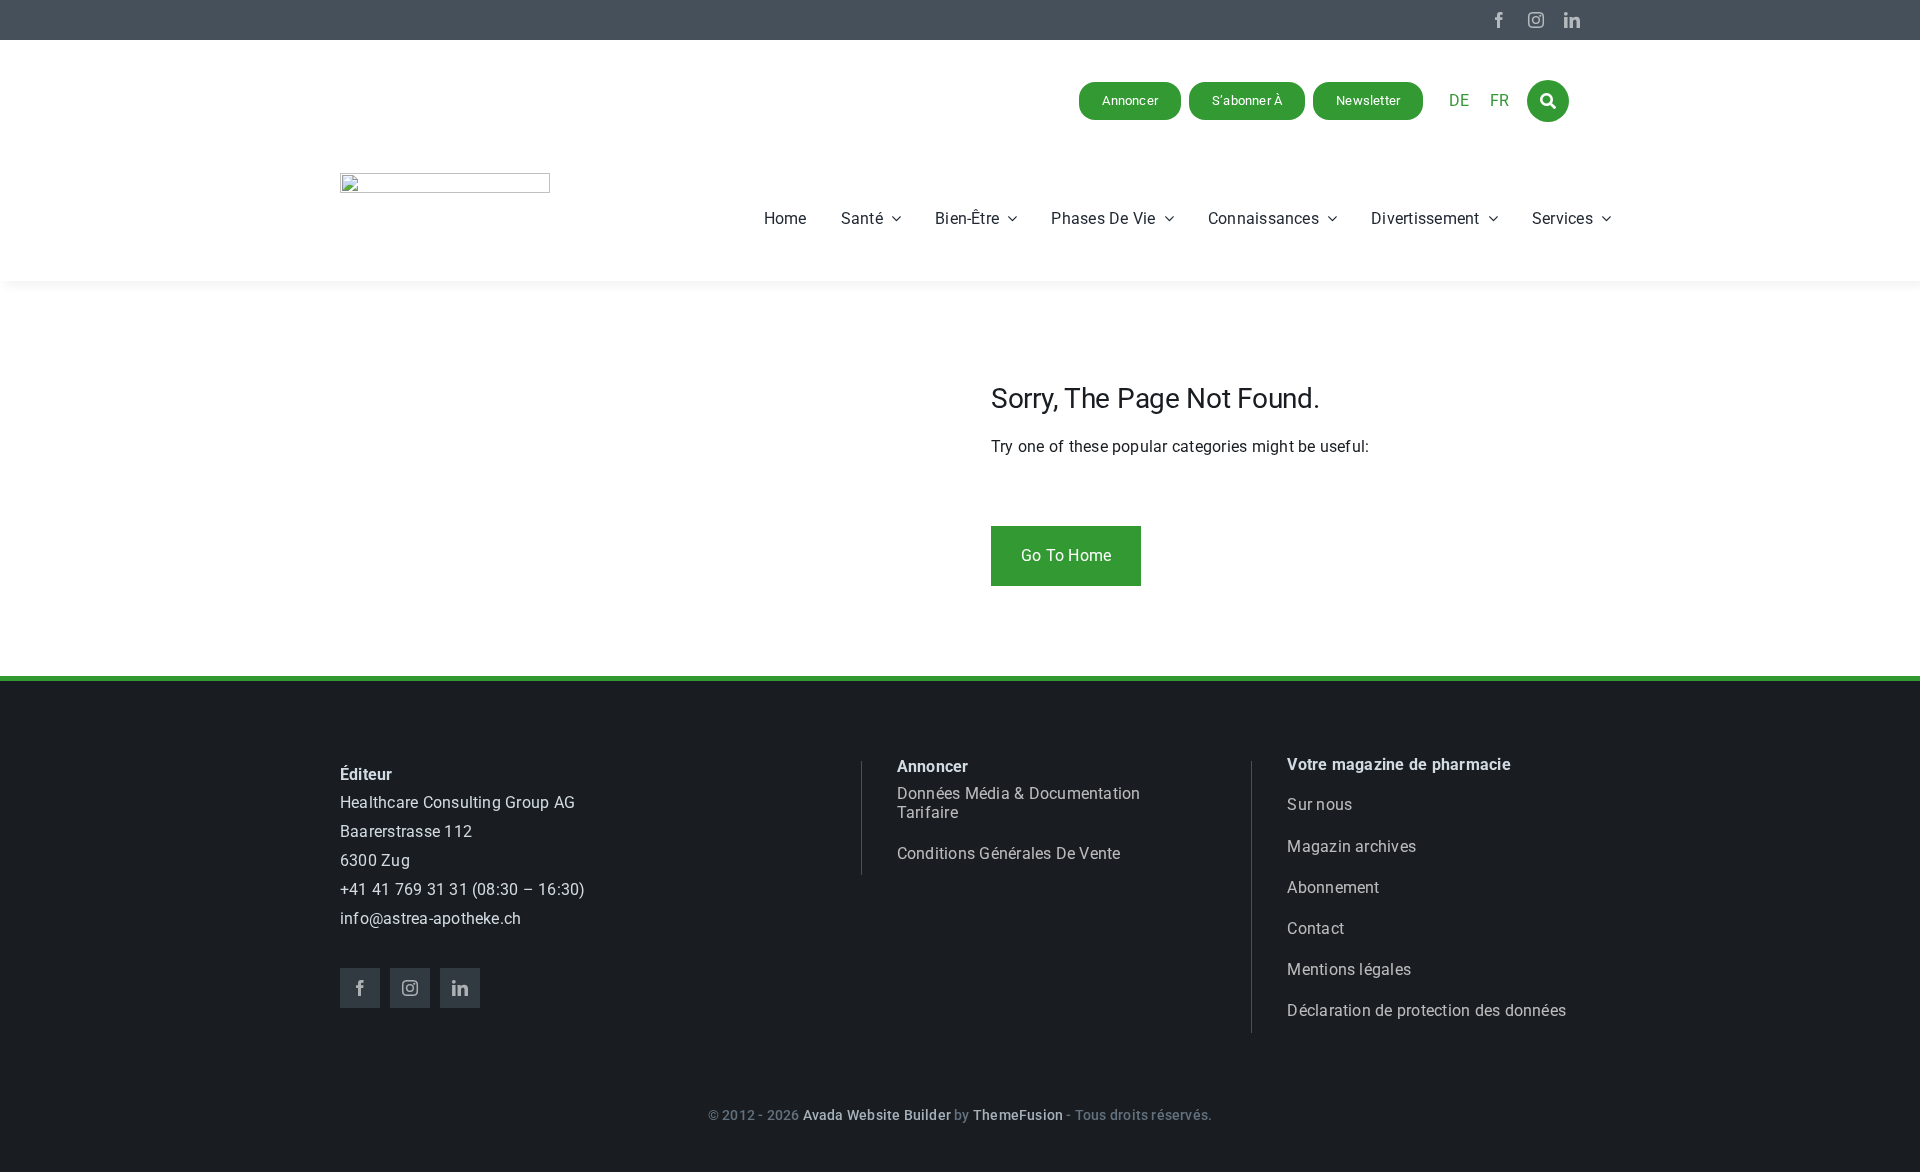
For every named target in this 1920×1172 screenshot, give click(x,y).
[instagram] (1536, 20)
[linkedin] (1572, 20)
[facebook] (1499, 20)
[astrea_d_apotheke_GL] (445, 180)
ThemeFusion (1018, 1115)
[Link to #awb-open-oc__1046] (1548, 101)
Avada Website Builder (877, 1115)
